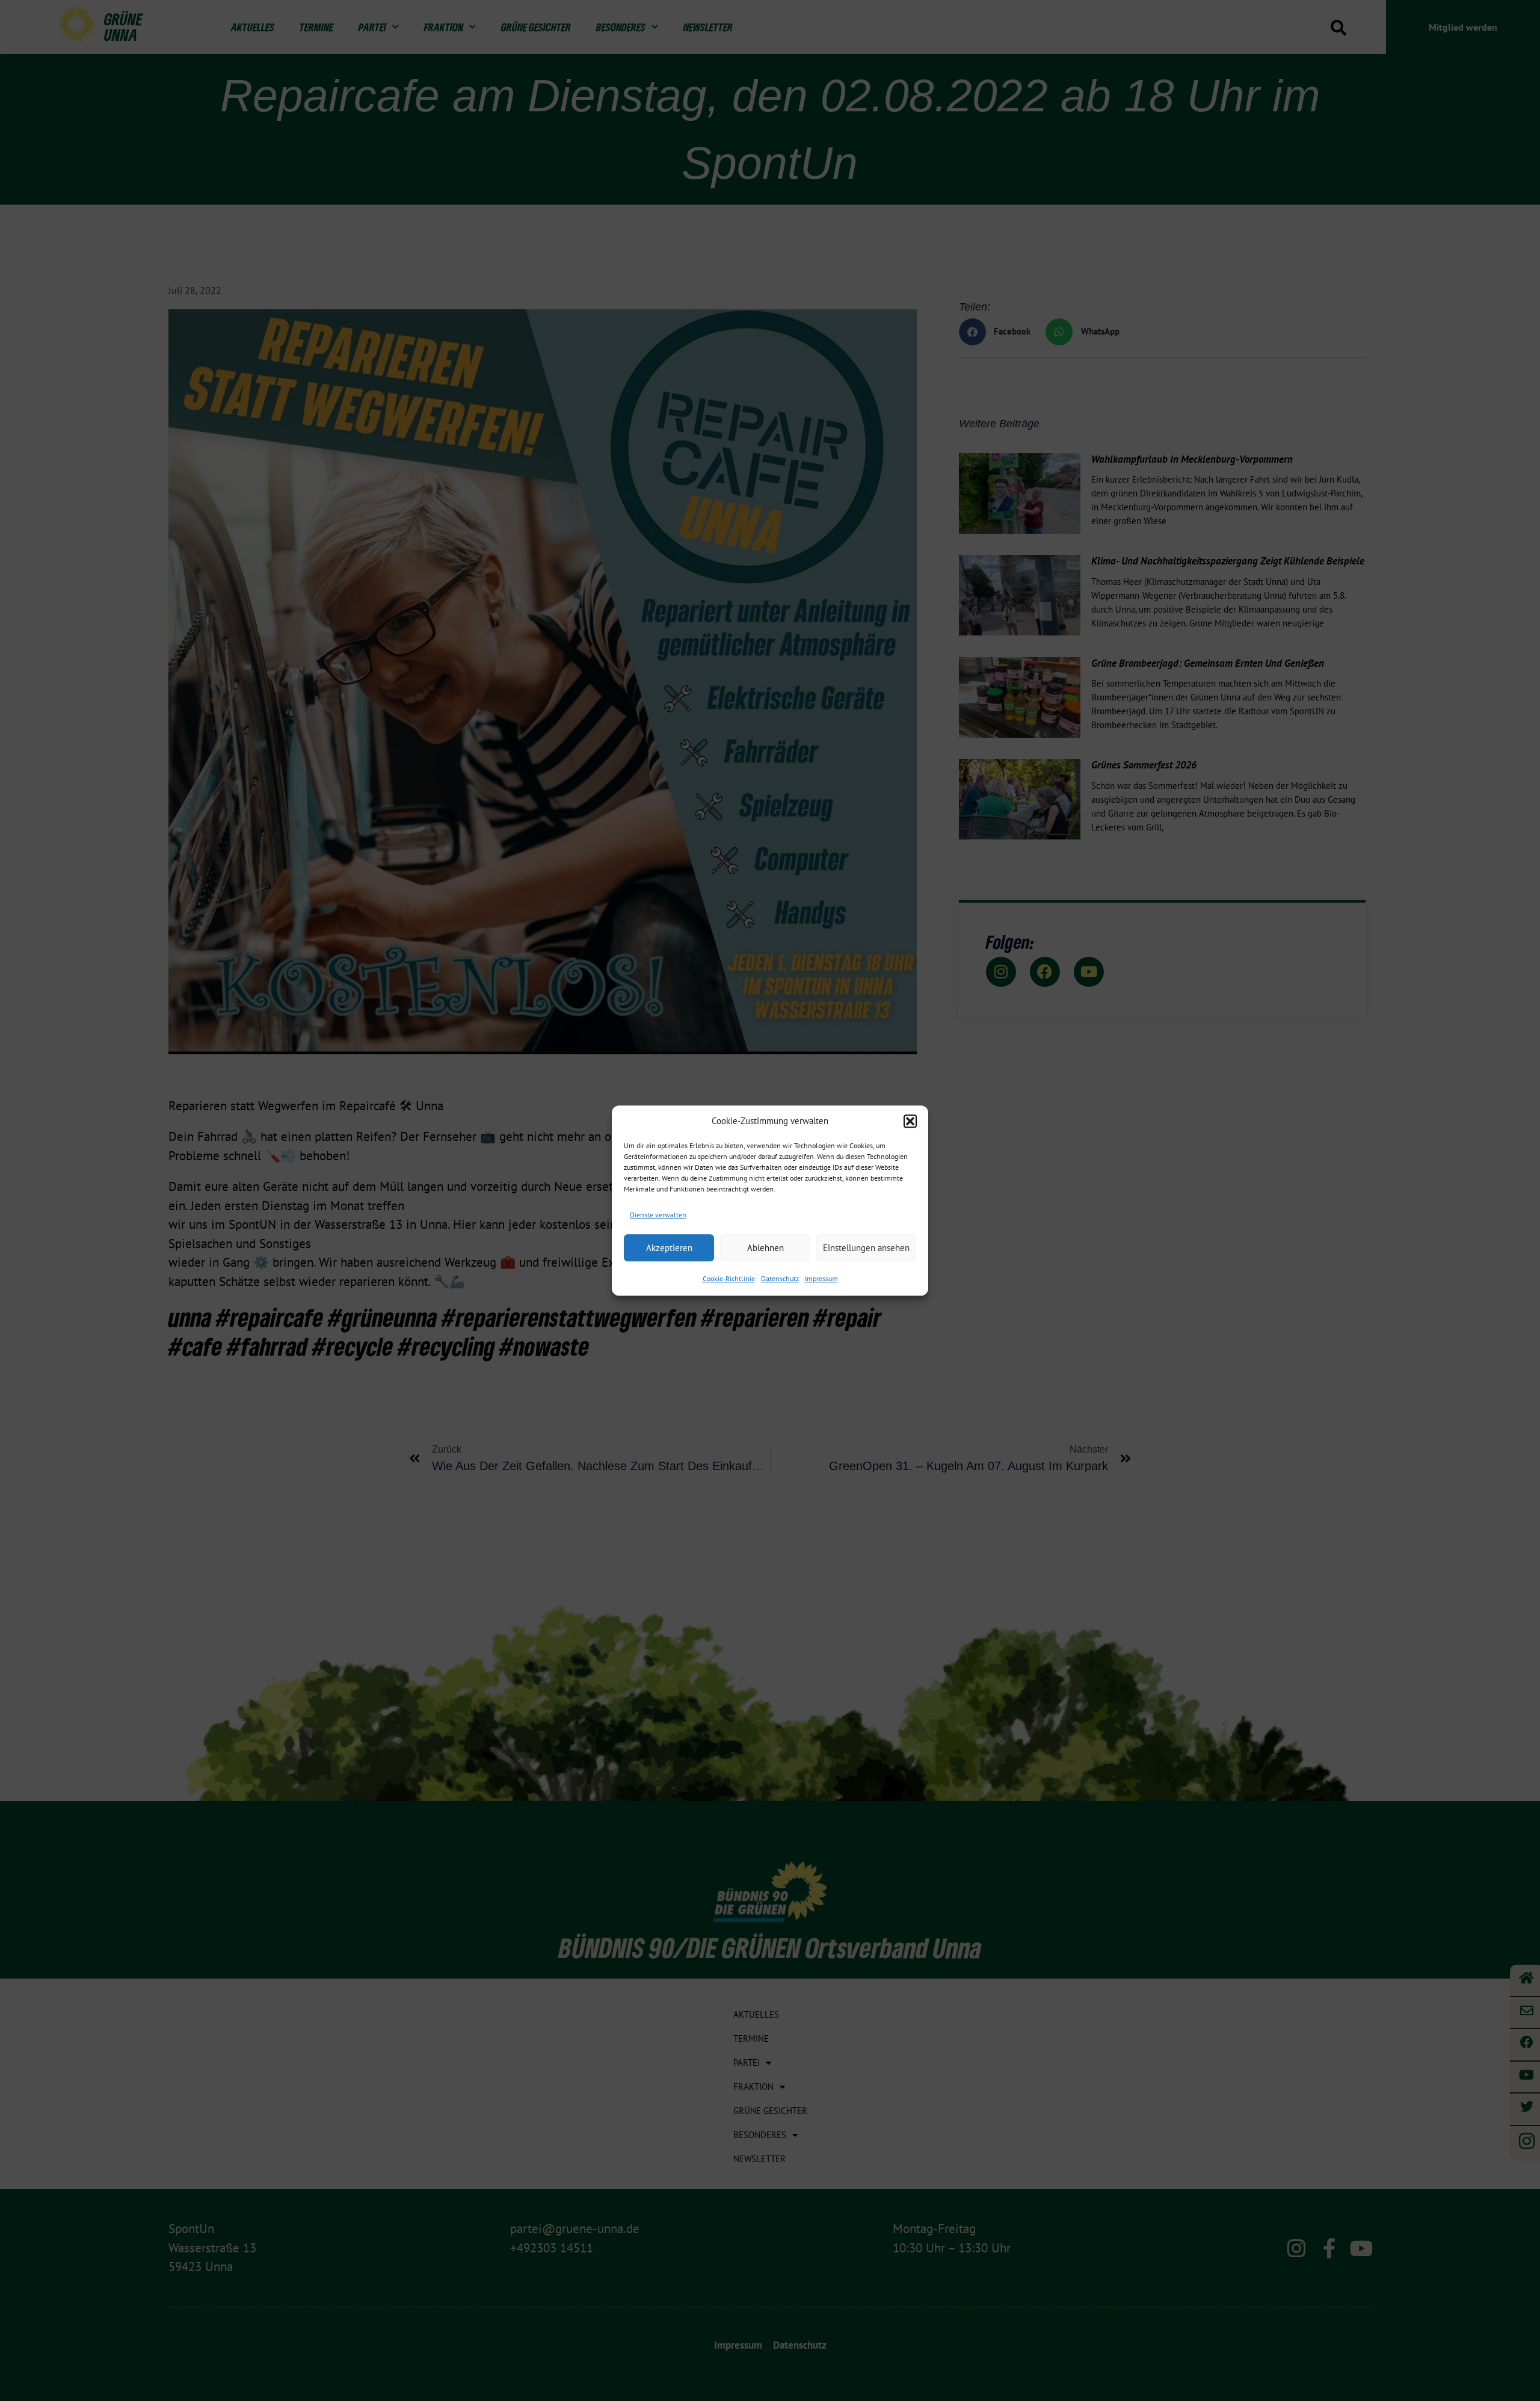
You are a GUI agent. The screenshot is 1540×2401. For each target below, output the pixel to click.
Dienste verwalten (658, 1215)
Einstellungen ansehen (866, 1248)
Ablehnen (765, 1248)
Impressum (821, 1278)
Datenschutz (780, 1278)
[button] (910, 1122)
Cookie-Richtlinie (729, 1278)
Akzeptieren (669, 1248)
